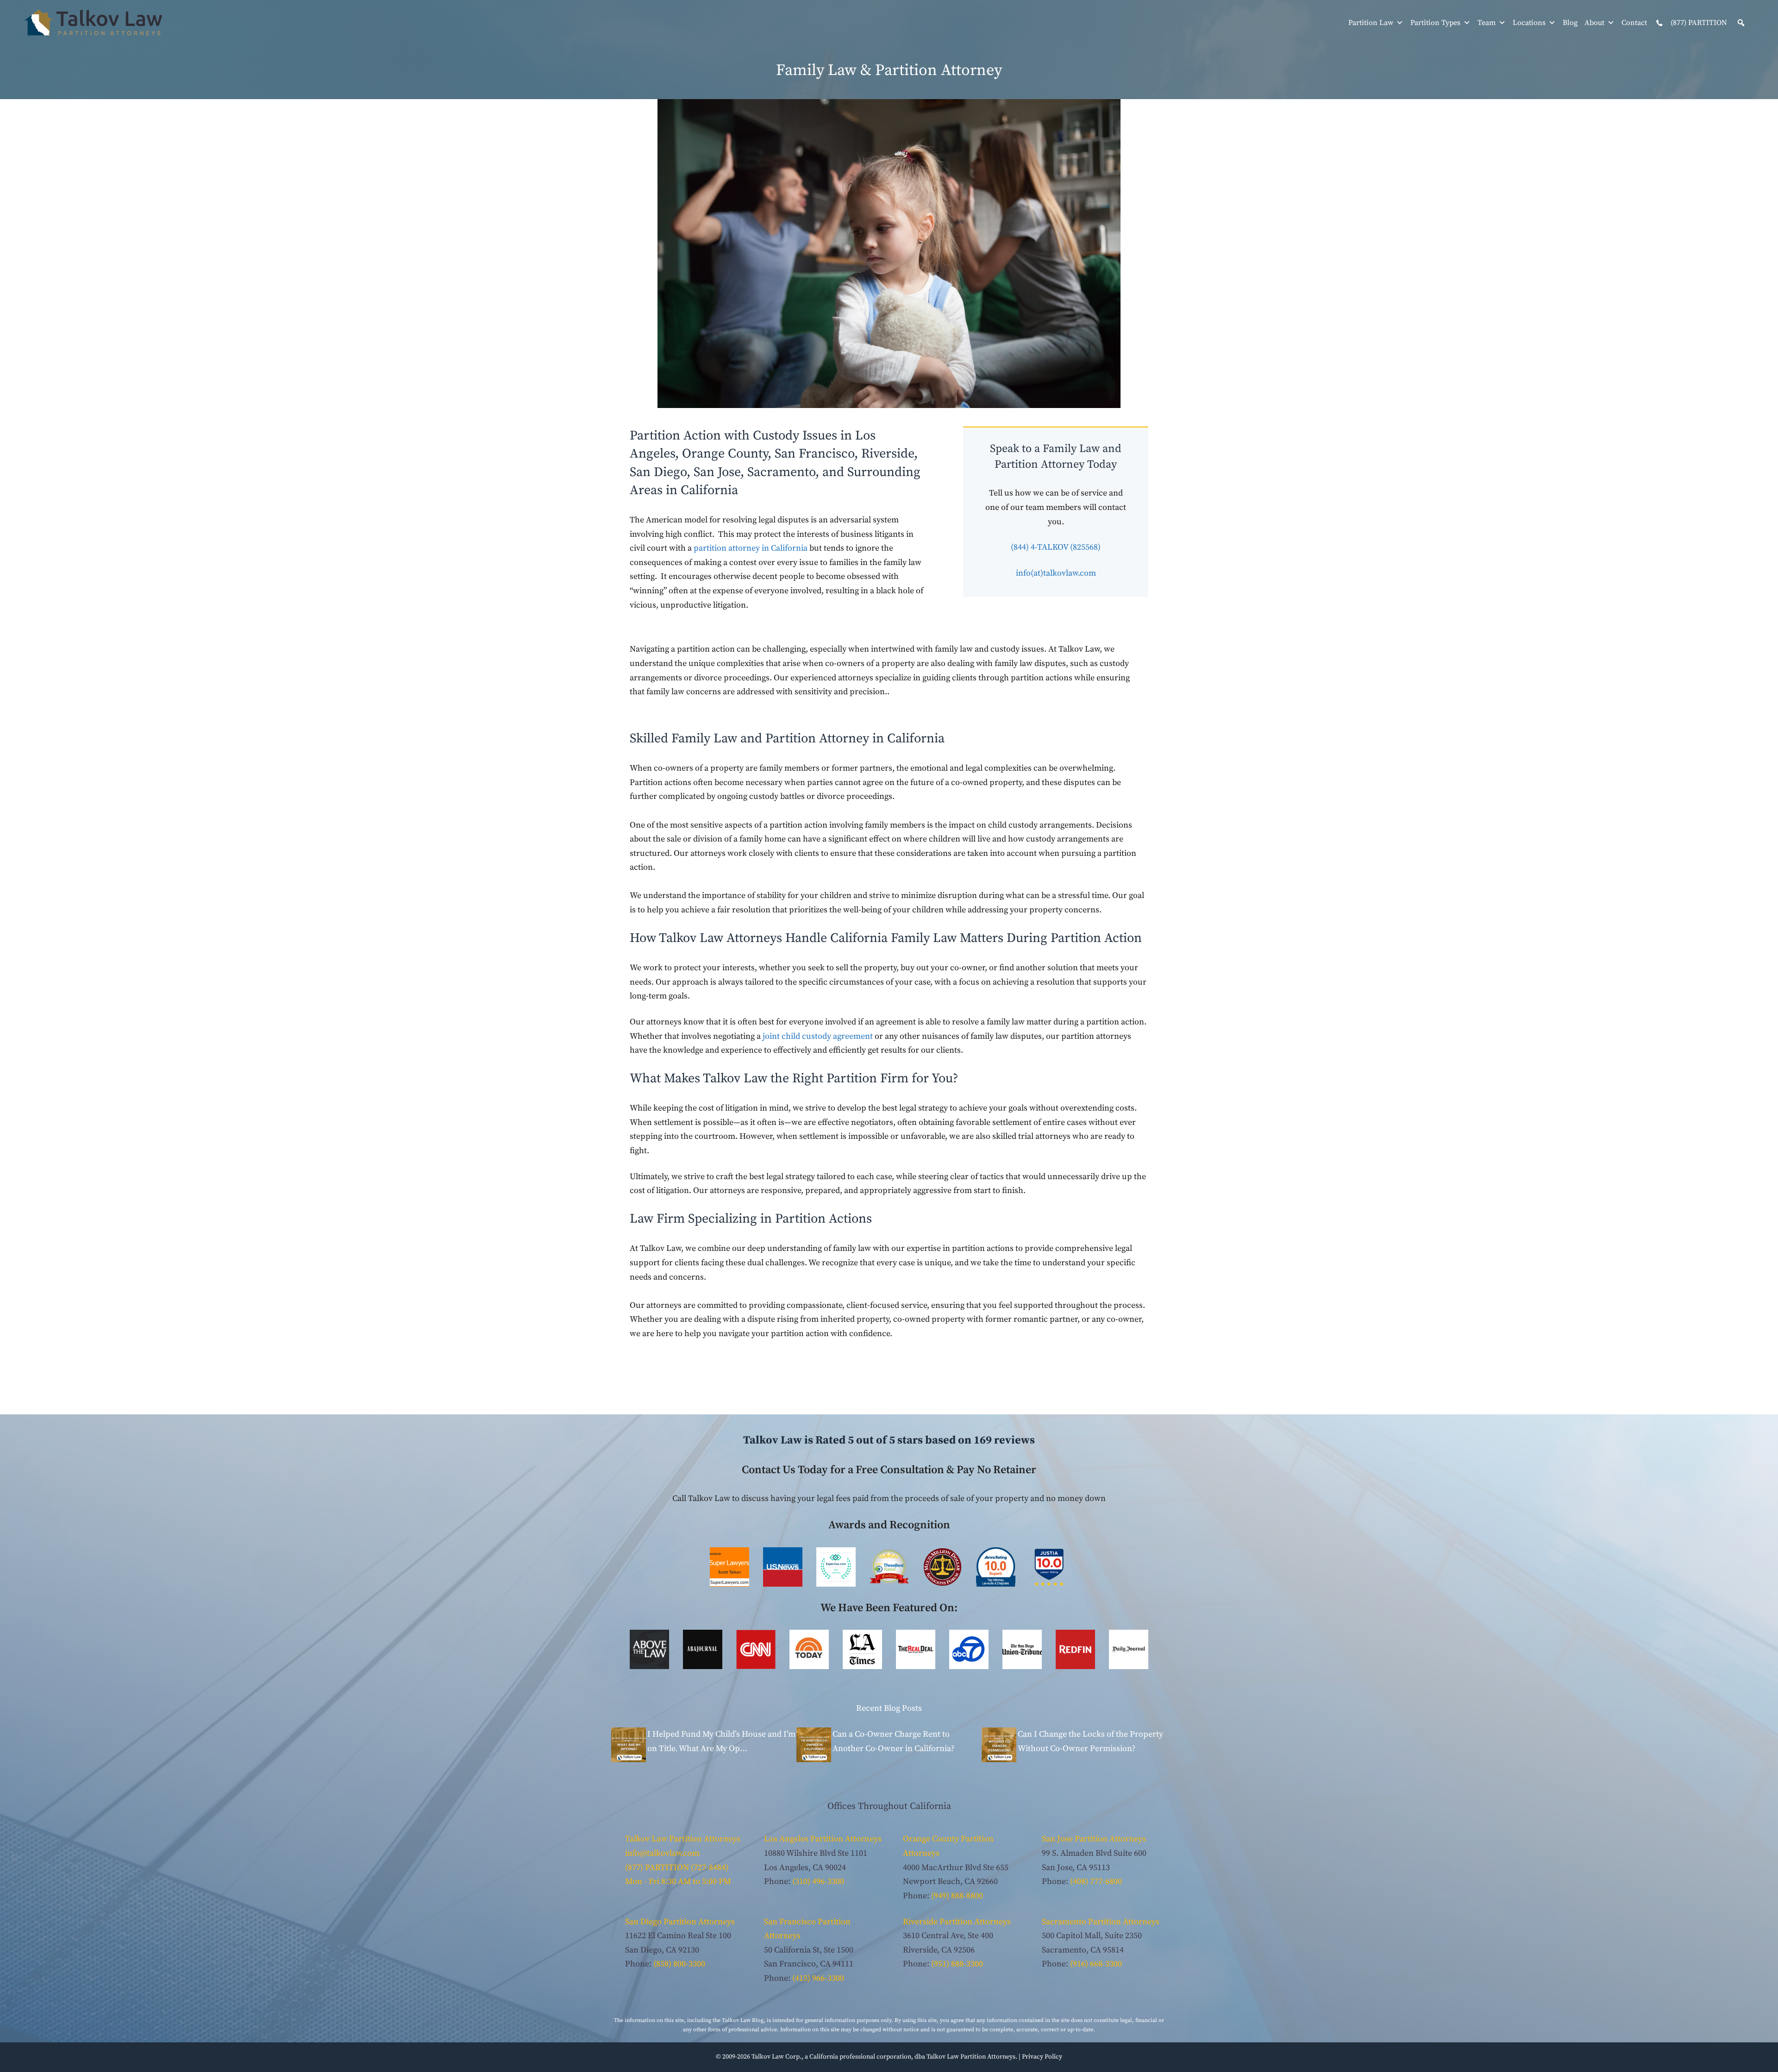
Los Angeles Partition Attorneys (823, 1839)
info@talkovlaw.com (662, 1853)
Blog (1570, 23)
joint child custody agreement (818, 1036)
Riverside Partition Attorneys (957, 1922)
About (1594, 23)
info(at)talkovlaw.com (1056, 573)
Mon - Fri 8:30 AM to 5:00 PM (678, 1881)
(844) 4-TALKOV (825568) (1056, 547)
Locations (1529, 23)
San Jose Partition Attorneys (1094, 1839)
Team (1487, 23)
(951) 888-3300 (957, 1964)
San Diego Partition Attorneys (680, 1922)
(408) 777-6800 (1096, 1881)
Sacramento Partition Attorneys (1101, 1922)
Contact (1634, 23)
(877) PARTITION (1698, 23)
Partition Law (1371, 23)
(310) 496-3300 (818, 1881)
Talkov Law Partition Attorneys (683, 1839)
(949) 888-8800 (957, 1896)
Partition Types (1435, 23)
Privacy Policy (1042, 2057)
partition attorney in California (751, 548)
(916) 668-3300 (1096, 1964)
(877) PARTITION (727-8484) (677, 1868)
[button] (1741, 23)
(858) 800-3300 (679, 1964)
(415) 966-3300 (818, 1978)
